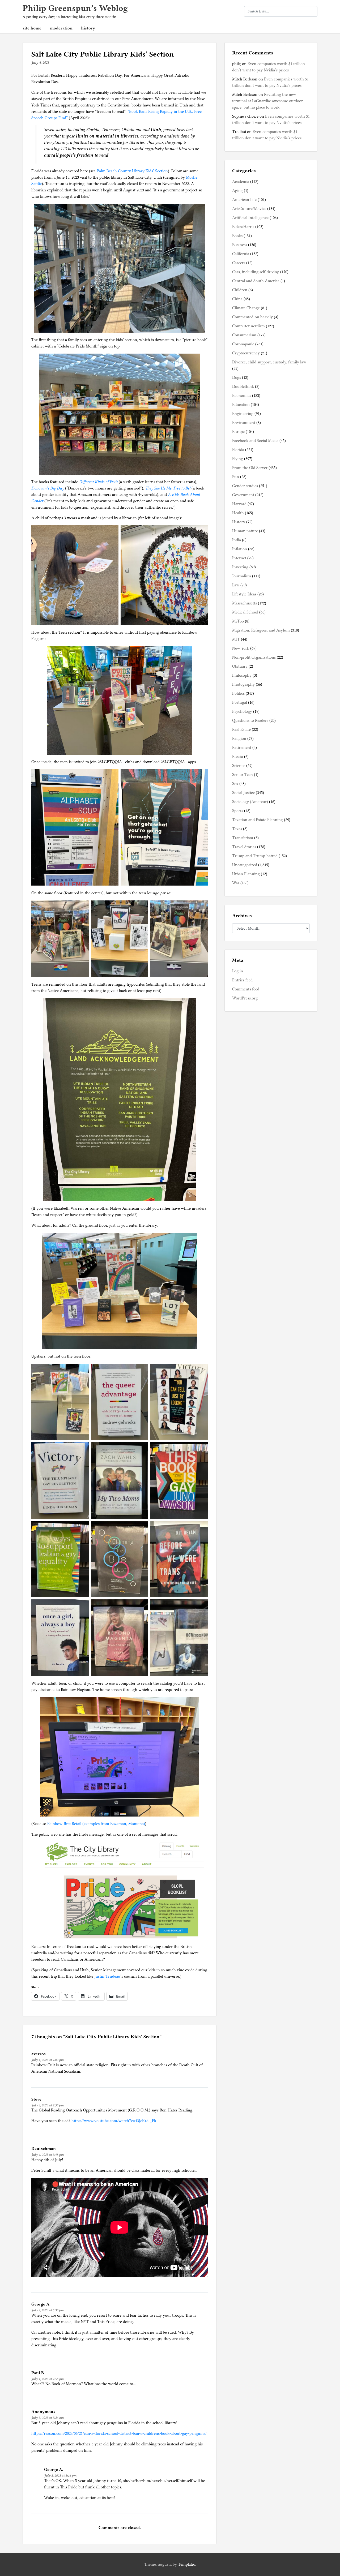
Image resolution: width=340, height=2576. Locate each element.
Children (240, 290)
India (237, 540)
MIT (236, 639)
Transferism (243, 838)
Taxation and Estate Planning (258, 820)
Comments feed (246, 989)
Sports (238, 811)
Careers (239, 263)
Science (239, 766)
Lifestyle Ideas (244, 594)
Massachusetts (245, 603)
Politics (238, 693)
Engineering (243, 414)
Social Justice (243, 793)
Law (236, 585)
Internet (239, 558)
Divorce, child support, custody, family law (269, 362)
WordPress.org (245, 998)
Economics (242, 396)
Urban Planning (246, 874)
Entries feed (242, 980)
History (239, 522)
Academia (241, 182)
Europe (238, 432)
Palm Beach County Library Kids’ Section (132, 171)
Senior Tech (243, 775)
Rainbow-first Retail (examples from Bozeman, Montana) (96, 1824)
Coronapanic (243, 344)
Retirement (242, 748)
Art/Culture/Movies (249, 209)
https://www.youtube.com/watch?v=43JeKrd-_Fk (114, 2121)
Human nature (245, 531)
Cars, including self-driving (256, 272)
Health (238, 513)
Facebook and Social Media (255, 441)
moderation (61, 28)
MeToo (238, 621)
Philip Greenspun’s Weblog (75, 8)
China (237, 299)
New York (241, 648)
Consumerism (244, 335)
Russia (238, 757)
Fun (236, 477)
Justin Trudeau (107, 1976)
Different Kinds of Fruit (98, 482)
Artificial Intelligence (250, 218)
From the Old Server (250, 468)
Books (237, 236)
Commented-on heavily (252, 317)
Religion (239, 739)
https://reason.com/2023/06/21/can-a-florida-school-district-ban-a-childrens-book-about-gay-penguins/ (119, 2433)
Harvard (239, 504)
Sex (235, 784)
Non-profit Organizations (254, 657)
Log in (238, 971)
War (236, 883)
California (241, 254)
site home (32, 28)
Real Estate (241, 729)
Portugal (240, 702)
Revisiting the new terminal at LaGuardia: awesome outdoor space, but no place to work (267, 101)
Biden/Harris (243, 227)
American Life (244, 200)
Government (243, 495)
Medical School (245, 612)
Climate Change (246, 308)
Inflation (240, 549)
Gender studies (245, 486)
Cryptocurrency (246, 353)
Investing (240, 567)
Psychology (242, 711)
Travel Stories (244, 847)
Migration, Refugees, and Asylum (261, 630)
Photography (243, 684)
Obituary (240, 666)
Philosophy (242, 675)
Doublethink (243, 387)
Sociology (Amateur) (250, 802)
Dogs (237, 377)
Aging (237, 191)
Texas (237, 829)
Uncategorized (245, 865)
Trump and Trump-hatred (255, 856)
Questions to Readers (250, 720)
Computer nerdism (248, 326)
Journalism (242, 576)
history (88, 28)
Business (240, 245)
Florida (238, 450)
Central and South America (256, 281)
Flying (238, 459)
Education (241, 405)
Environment (244, 423)
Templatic (186, 2564)
